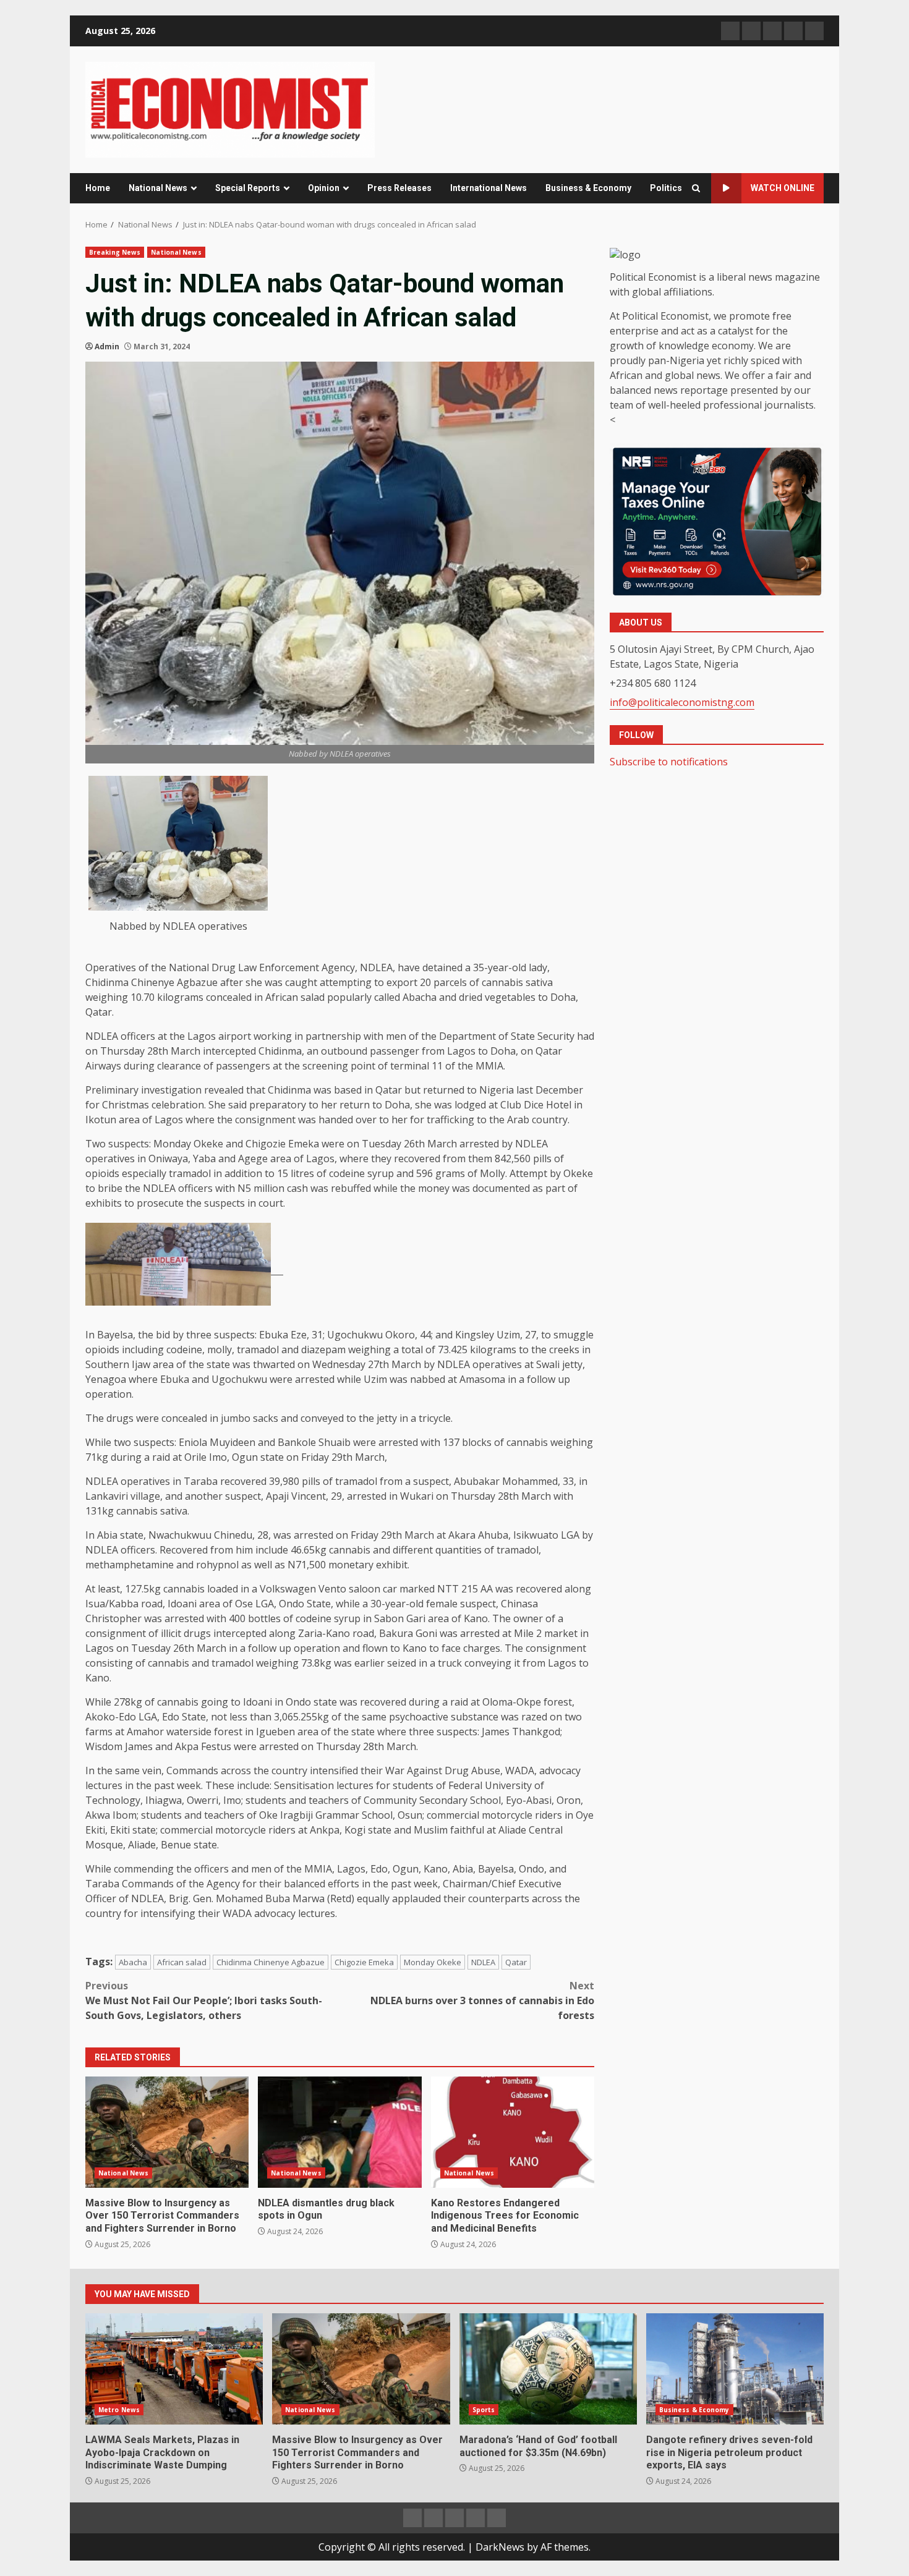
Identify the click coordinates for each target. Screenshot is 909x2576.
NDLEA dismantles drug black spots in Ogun (339, 2132)
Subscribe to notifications (669, 762)
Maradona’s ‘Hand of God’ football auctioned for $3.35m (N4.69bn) (548, 2369)
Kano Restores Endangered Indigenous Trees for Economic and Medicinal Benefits (513, 2132)
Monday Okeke (433, 1962)
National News (158, 188)
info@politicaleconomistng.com (682, 702)
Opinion (324, 188)
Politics (666, 188)
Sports (484, 2410)
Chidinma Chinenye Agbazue (271, 1962)
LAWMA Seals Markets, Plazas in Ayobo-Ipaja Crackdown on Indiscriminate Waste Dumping (174, 2369)
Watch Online (783, 188)
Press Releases (399, 188)
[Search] (696, 188)
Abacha (133, 1962)
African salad (182, 1962)
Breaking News (115, 252)
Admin (107, 346)
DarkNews (500, 2547)
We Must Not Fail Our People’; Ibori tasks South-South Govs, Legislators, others (204, 2000)
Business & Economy (588, 188)
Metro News (119, 2410)
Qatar (516, 1962)
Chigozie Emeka (364, 1962)
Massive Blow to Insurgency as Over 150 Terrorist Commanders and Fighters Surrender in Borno (167, 2132)
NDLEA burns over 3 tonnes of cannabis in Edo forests (482, 2000)
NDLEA (483, 1962)
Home (98, 188)
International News (489, 188)
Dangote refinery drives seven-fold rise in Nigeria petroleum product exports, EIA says (735, 2369)
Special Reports (248, 188)
